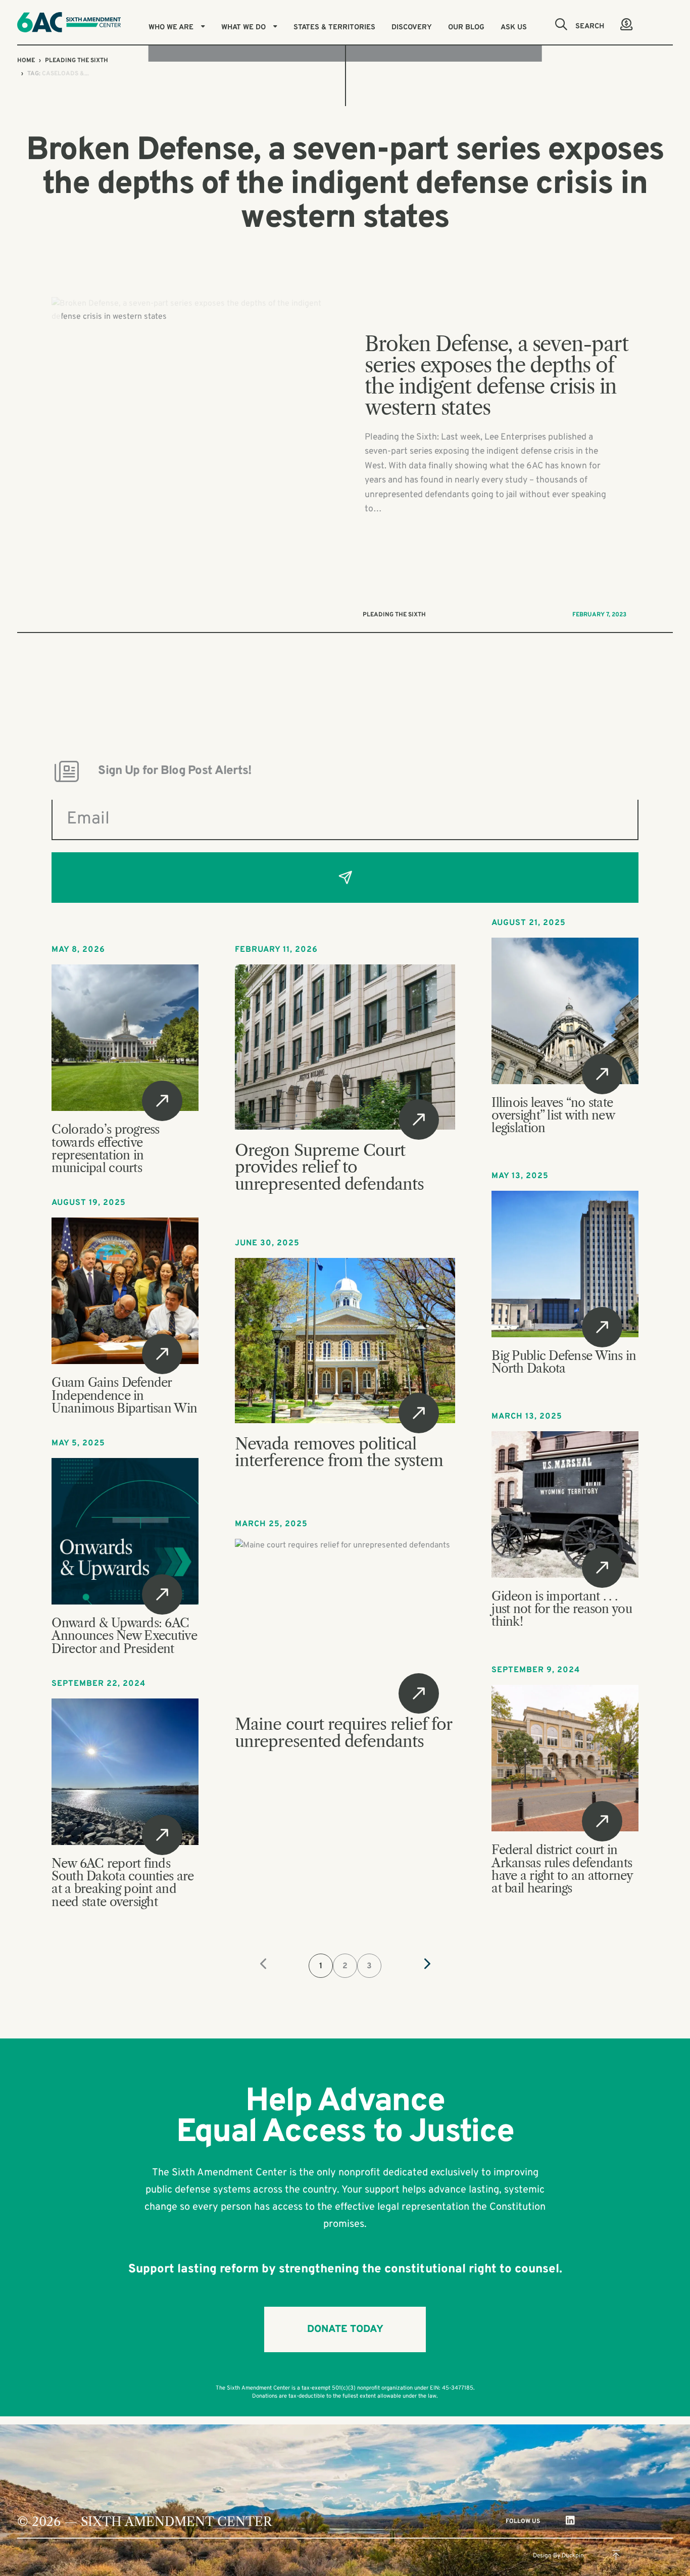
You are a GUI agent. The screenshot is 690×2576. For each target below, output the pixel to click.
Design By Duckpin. (559, 2556)
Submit (345, 878)
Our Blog (466, 28)
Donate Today (345, 2329)
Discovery (412, 28)
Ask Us (514, 28)
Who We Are (171, 28)
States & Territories (334, 28)
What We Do (243, 28)
